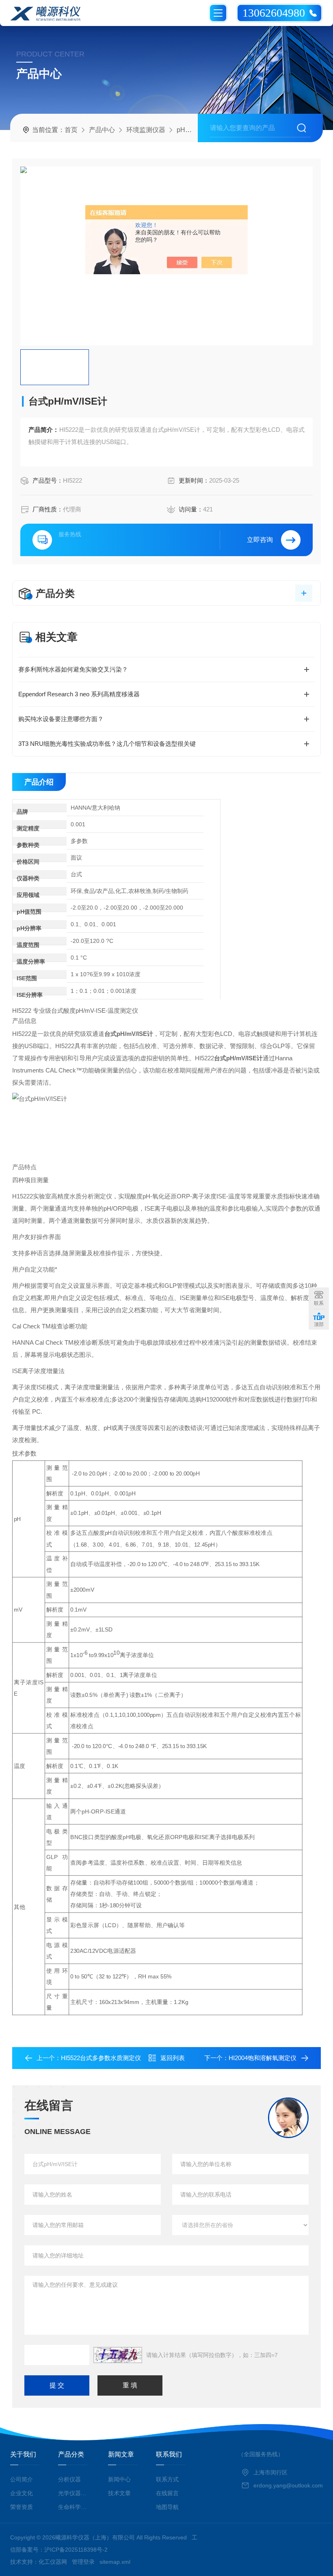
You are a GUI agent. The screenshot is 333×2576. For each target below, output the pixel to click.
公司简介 (22, 2479)
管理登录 (83, 2562)
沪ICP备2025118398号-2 (76, 2550)
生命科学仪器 (74, 2507)
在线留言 (167, 2493)
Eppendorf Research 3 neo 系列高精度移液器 (79, 694)
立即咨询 (260, 540)
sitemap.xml (115, 2562)
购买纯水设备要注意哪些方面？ (61, 719)
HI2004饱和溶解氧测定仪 (263, 2058)
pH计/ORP (192, 130)
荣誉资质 (22, 2507)
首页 (71, 130)
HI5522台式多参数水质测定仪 (101, 2058)
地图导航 (167, 2507)
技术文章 (119, 2493)
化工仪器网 (53, 2562)
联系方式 (167, 2479)
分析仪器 (69, 2479)
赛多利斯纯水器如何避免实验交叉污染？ (73, 669)
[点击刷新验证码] (118, 2355)
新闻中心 (119, 2479)
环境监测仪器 (146, 130)
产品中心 (102, 130)
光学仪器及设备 (74, 2493)
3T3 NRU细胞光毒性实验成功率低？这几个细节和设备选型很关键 (107, 744)
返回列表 (173, 2058)
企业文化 (22, 2493)
